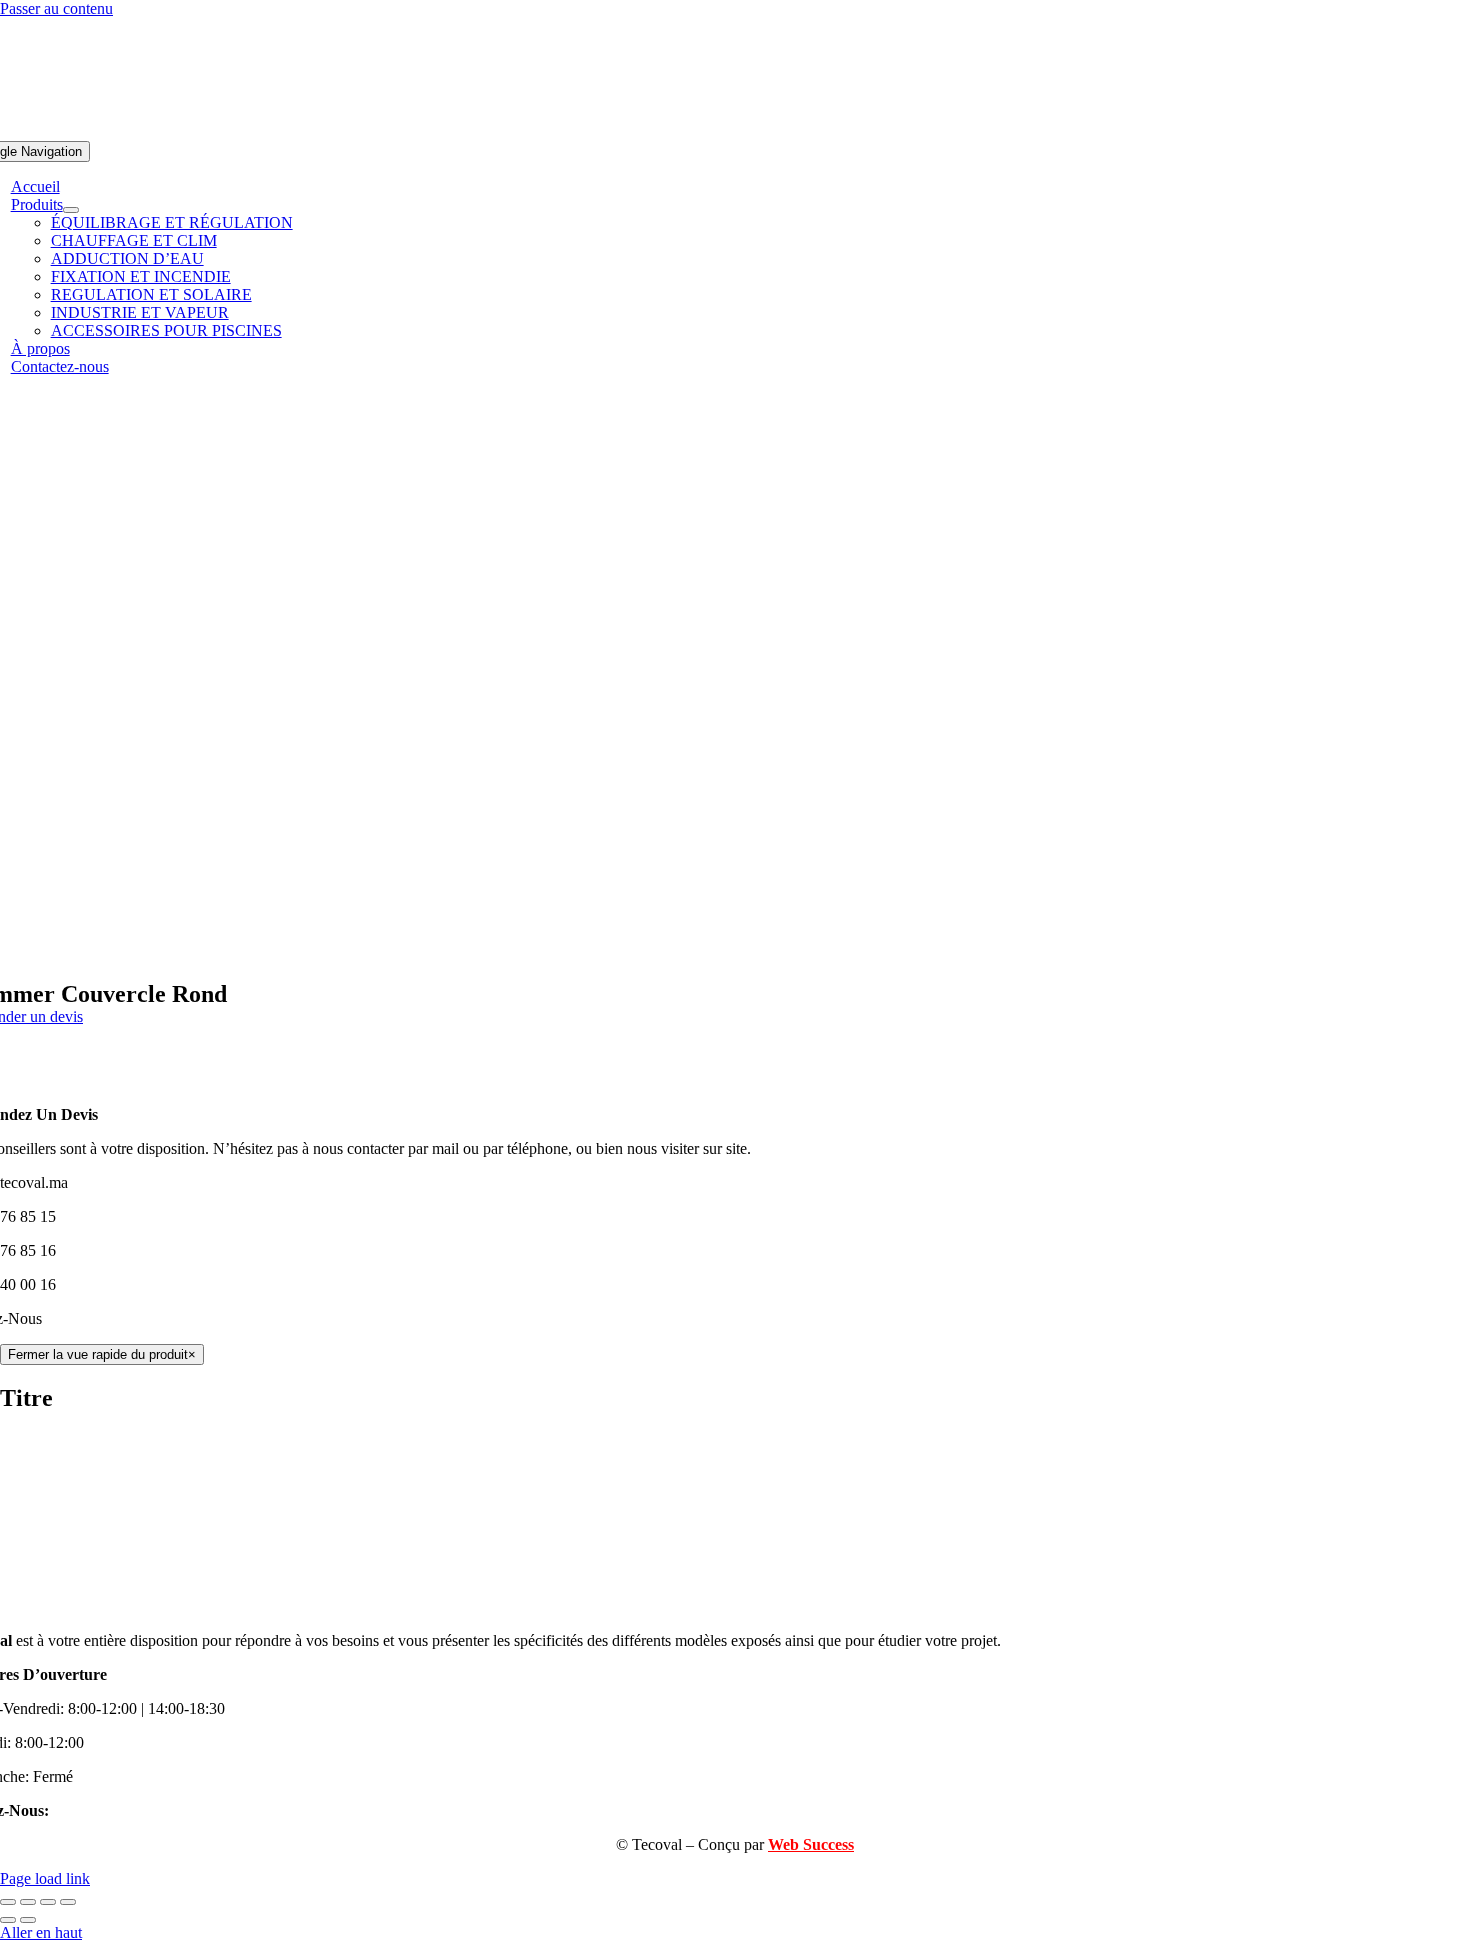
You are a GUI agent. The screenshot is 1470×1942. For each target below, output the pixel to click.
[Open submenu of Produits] (71, 210)
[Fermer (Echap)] (68, 1902)
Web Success (811, 1844)
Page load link (45, 1878)
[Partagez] (48, 1902)
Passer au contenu (56, 8)
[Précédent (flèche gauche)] (8, 1920)
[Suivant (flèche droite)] (28, 1920)
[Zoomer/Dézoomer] (8, 1902)
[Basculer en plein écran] (28, 1902)
